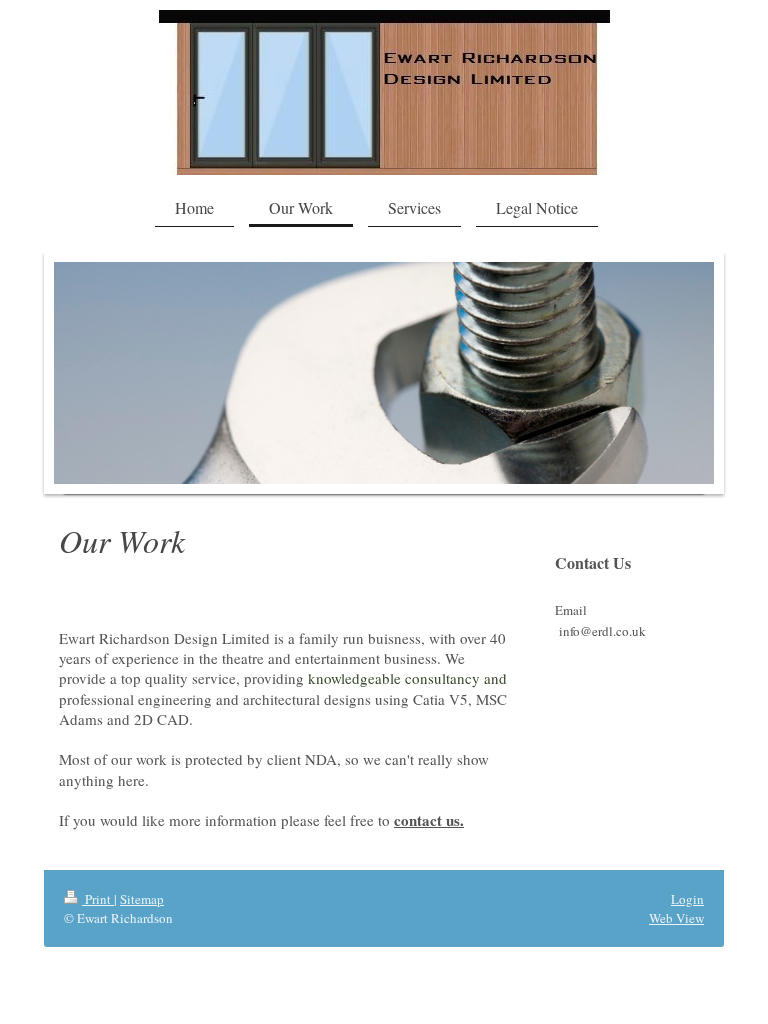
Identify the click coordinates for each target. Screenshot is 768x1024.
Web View (676, 918)
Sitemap (142, 899)
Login (687, 899)
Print (98, 899)
